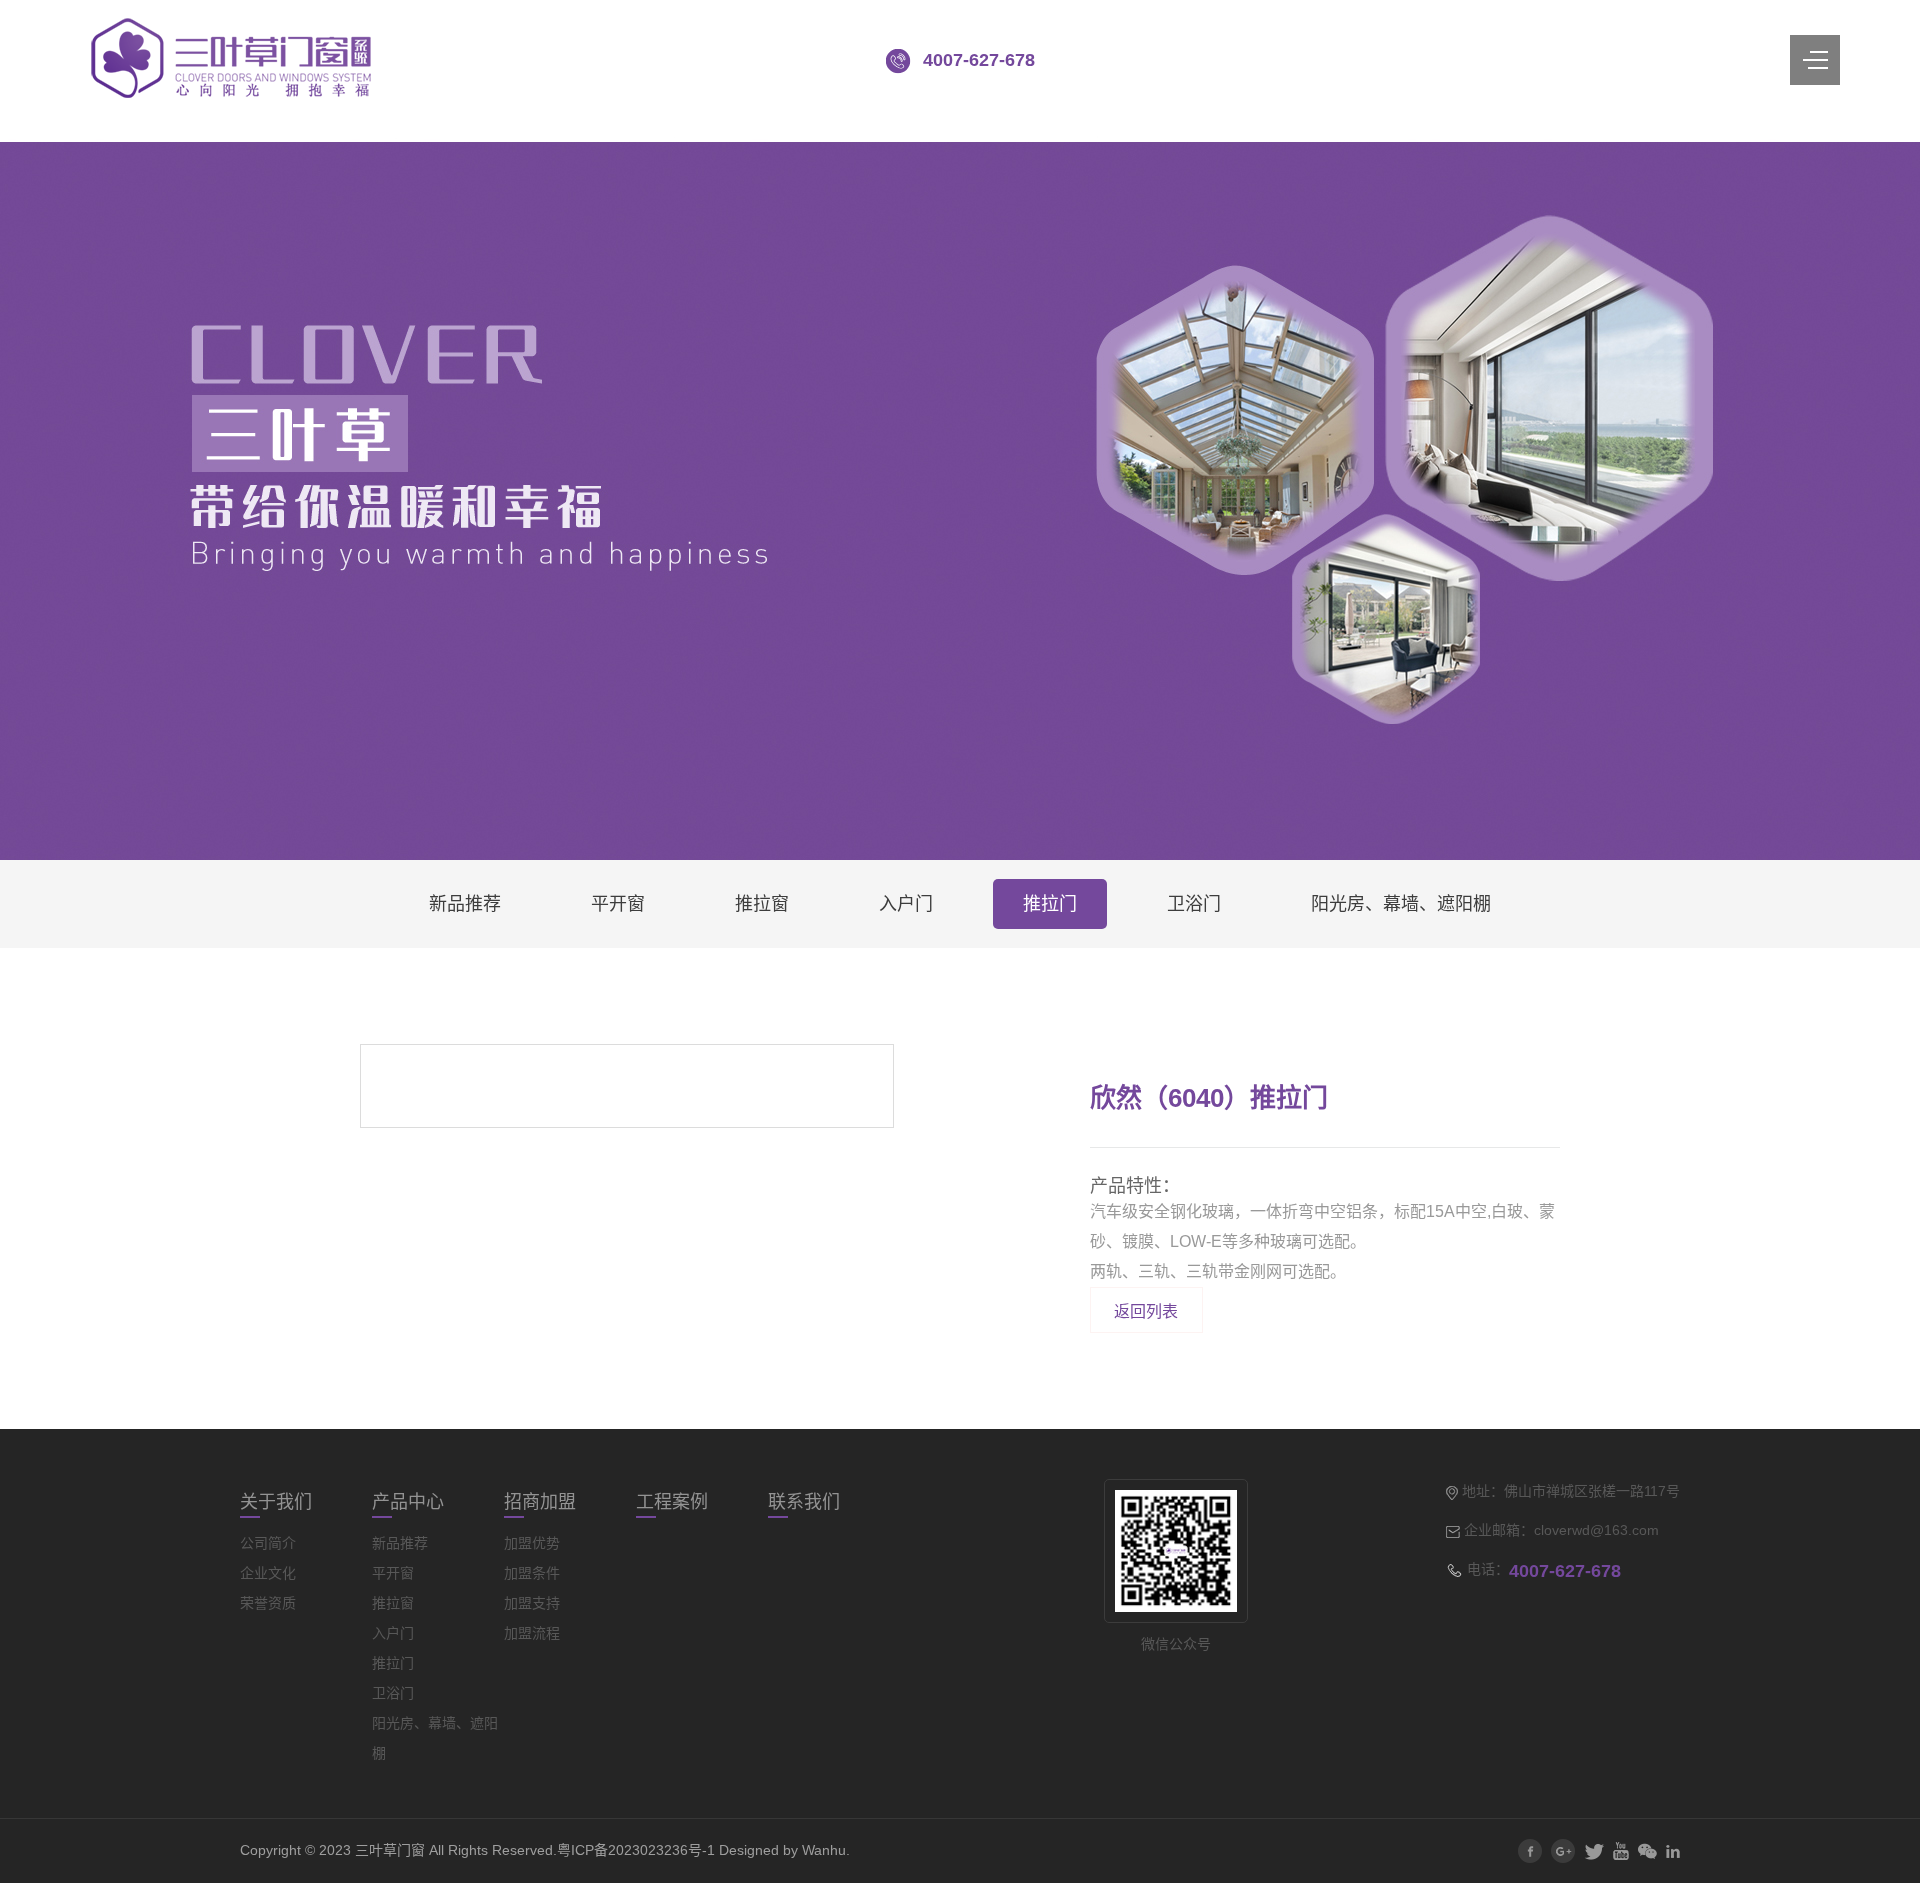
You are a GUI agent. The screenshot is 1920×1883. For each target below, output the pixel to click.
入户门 (906, 904)
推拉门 (1050, 904)
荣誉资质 (268, 1603)
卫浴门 (1194, 904)
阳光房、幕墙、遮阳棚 (1401, 904)
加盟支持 (532, 1603)
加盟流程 (532, 1633)
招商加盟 (540, 1502)
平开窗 (618, 904)
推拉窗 (762, 904)
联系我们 (804, 1502)
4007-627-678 (979, 60)
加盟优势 (532, 1543)
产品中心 (408, 1502)
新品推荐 (465, 904)
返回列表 (1146, 1311)
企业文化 (268, 1573)
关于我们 (276, 1502)
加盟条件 (532, 1573)
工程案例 (672, 1502)
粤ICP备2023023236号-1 (636, 1850)
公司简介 (268, 1543)
